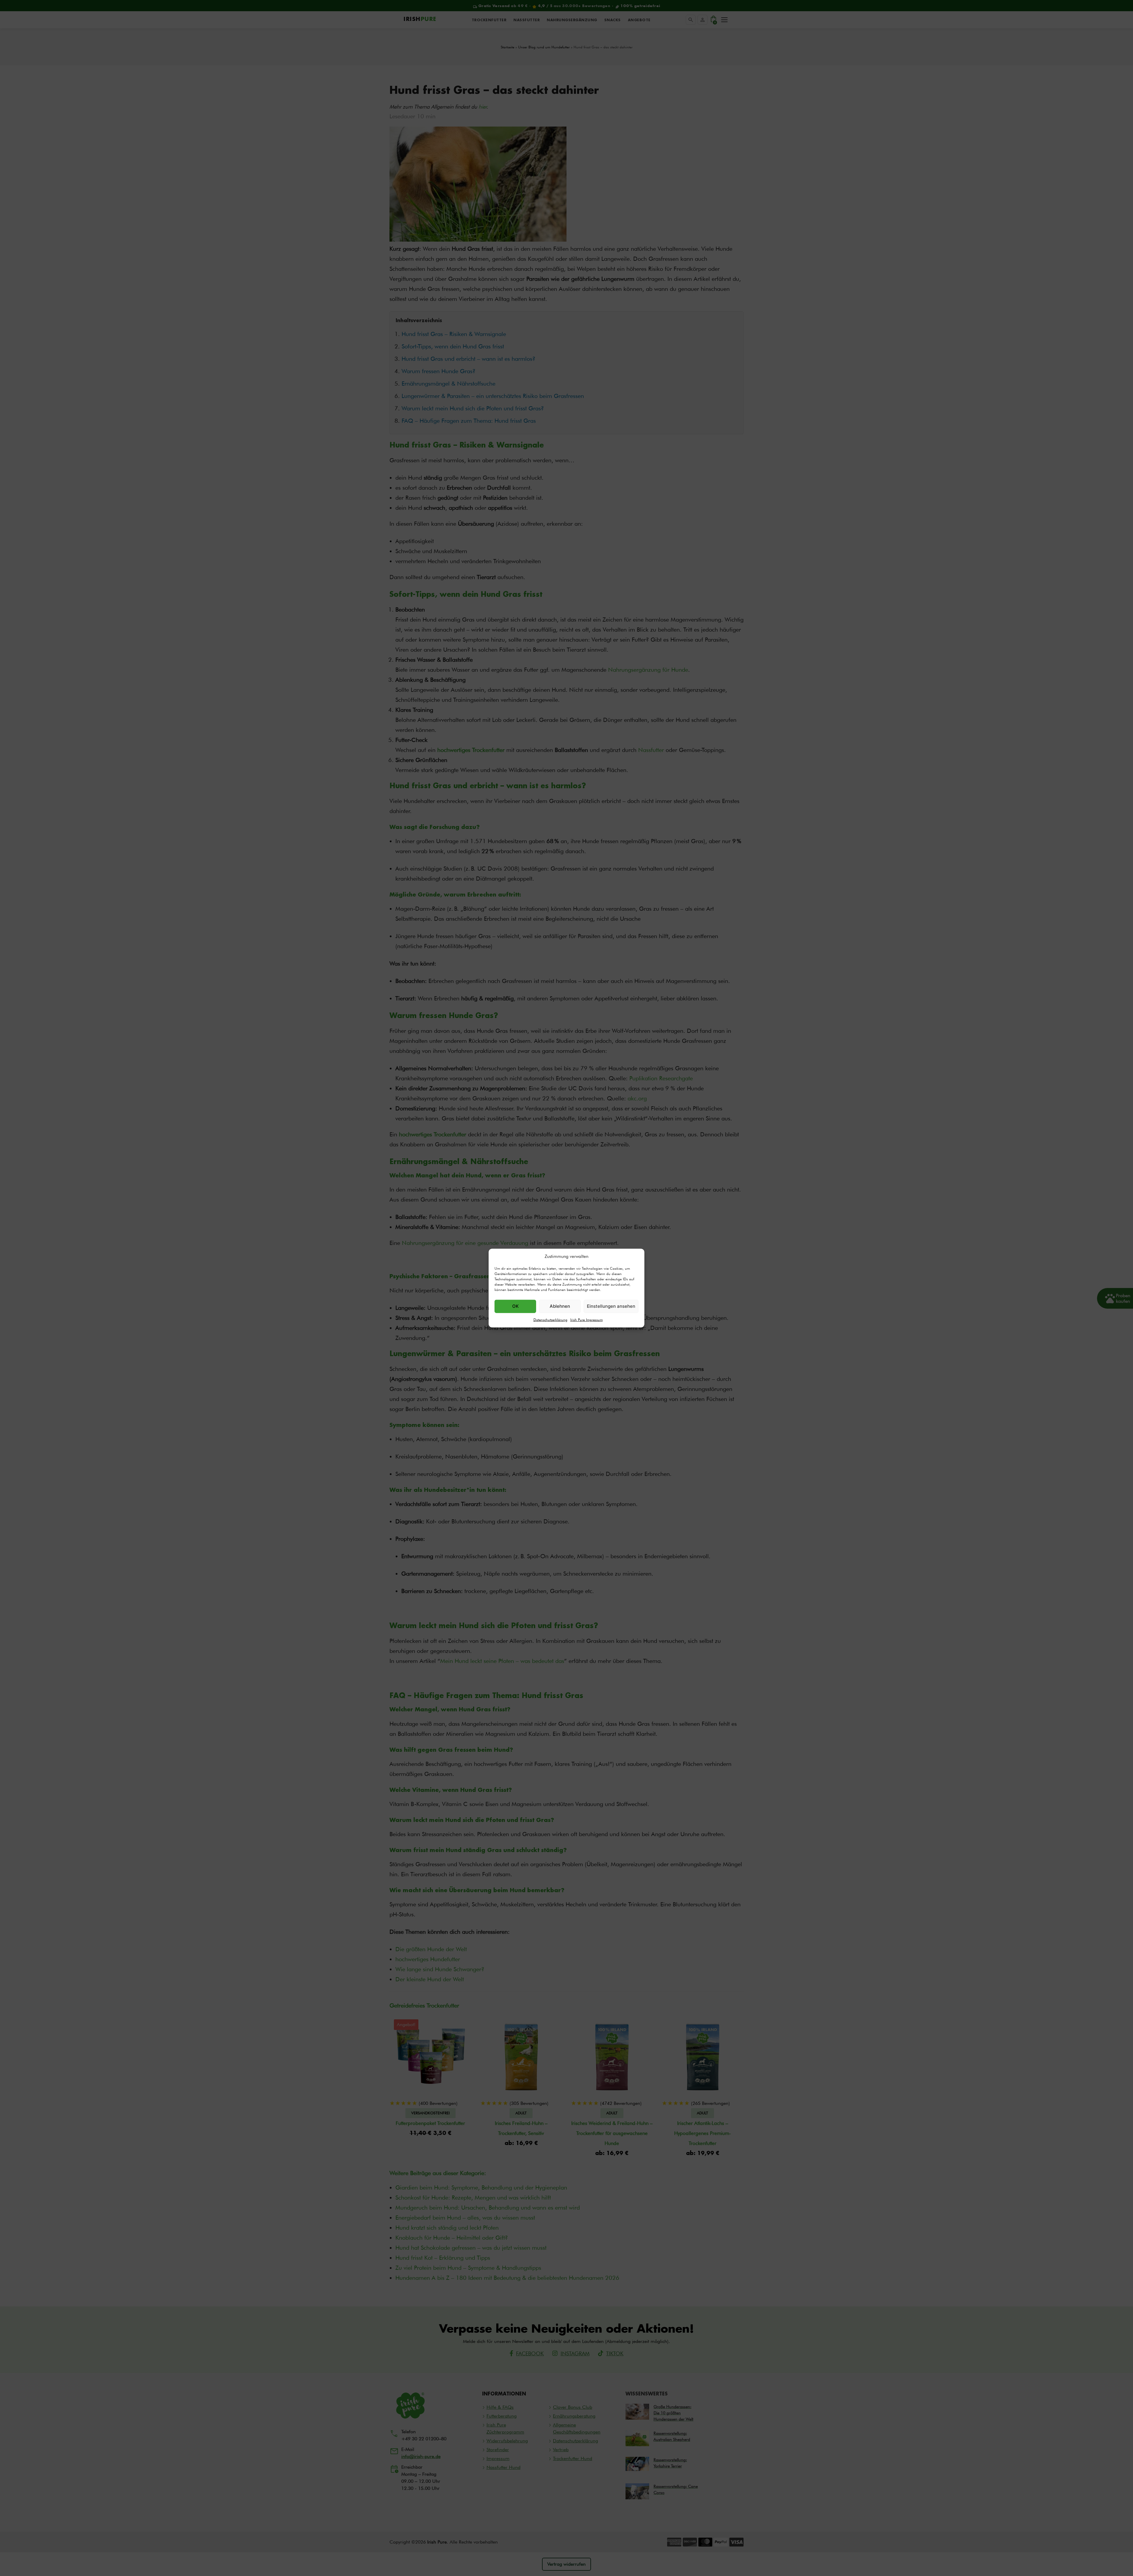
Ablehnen (560, 1306)
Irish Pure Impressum (587, 1319)
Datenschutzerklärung (550, 1319)
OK (515, 1306)
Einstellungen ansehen (611, 1306)
